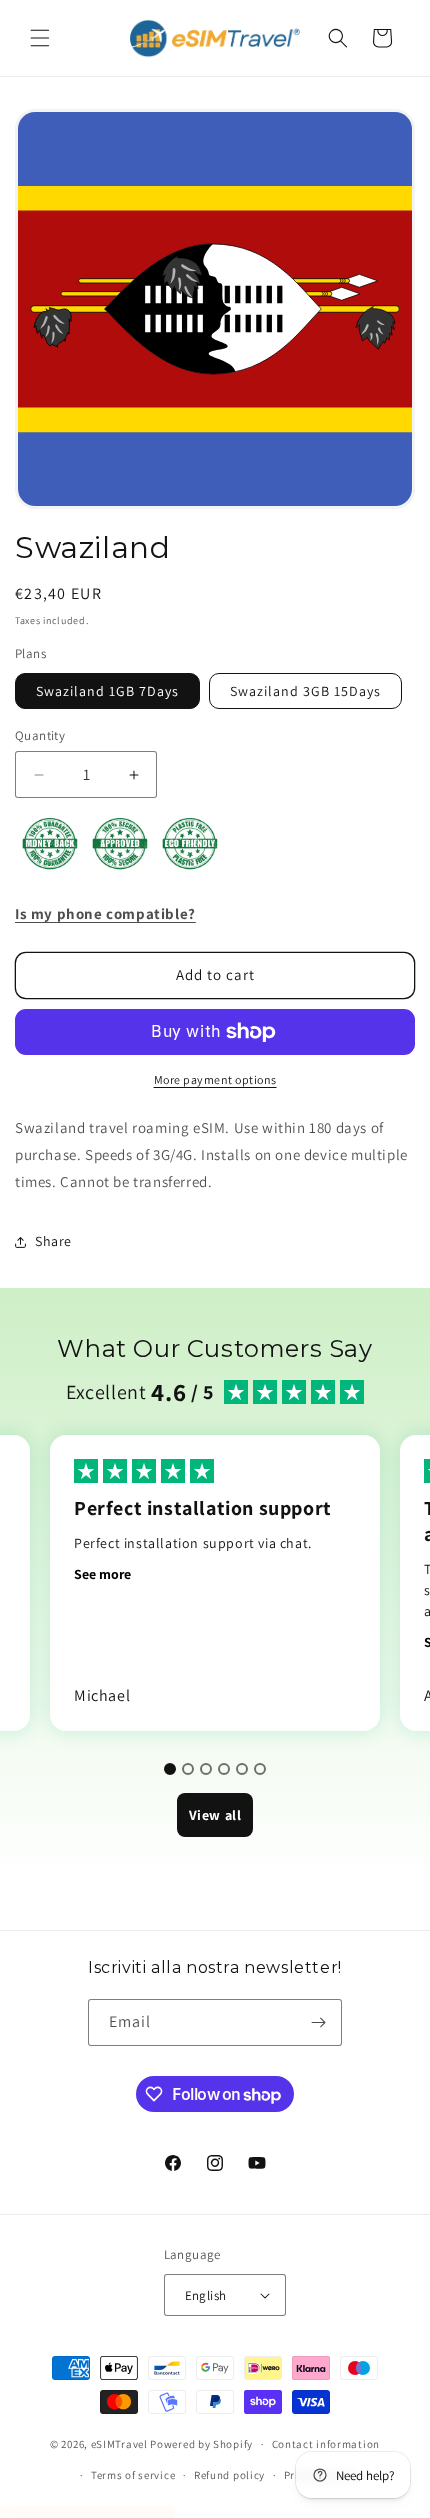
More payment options (215, 1079)
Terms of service (133, 2475)
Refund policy (229, 2475)
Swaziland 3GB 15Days (305, 691)
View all (215, 1815)
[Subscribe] (319, 2022)
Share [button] (53, 1241)
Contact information (326, 2444)
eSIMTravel (119, 2444)
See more (102, 1574)
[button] (40, 38)
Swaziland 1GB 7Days (107, 691)
